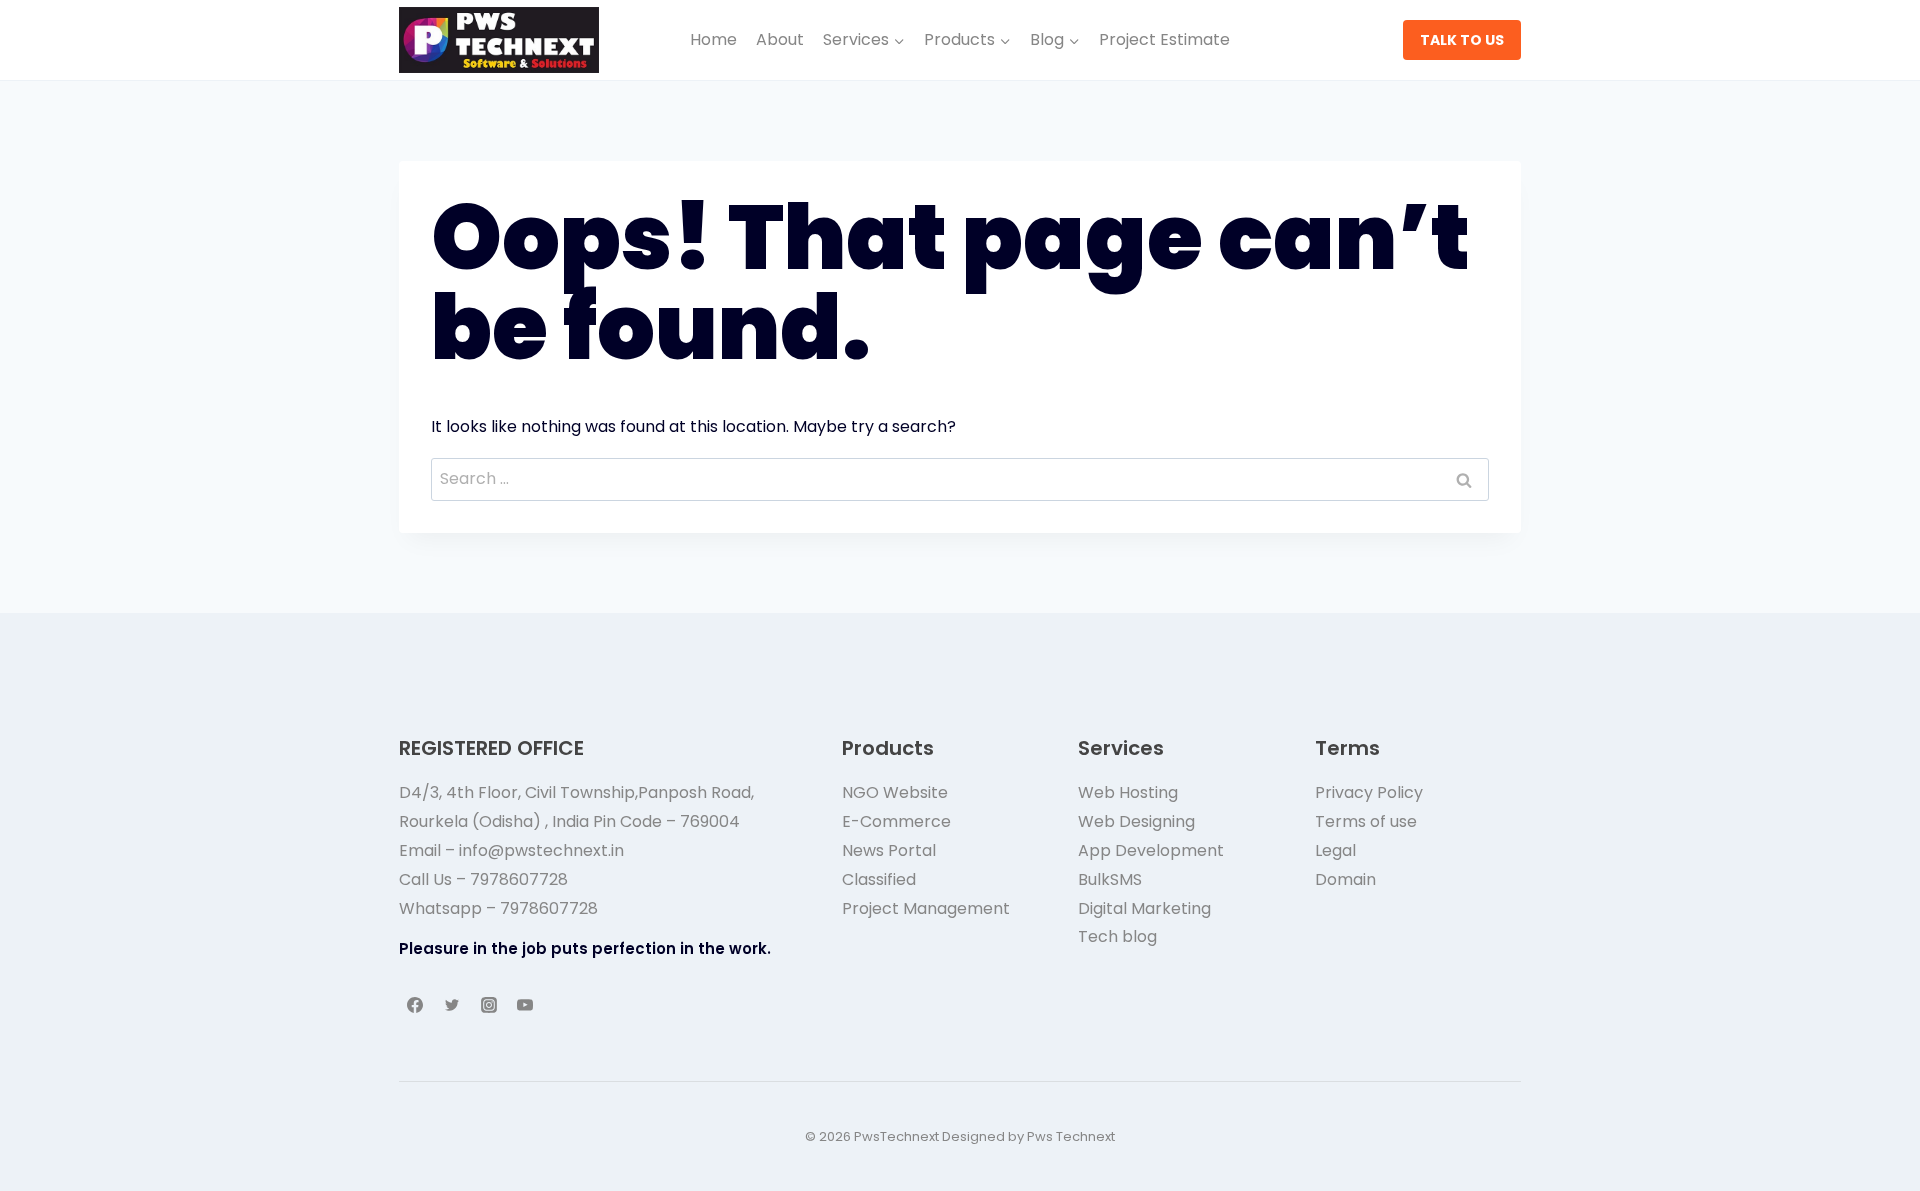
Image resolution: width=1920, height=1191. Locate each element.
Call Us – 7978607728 (483, 879)
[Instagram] (489, 1005)
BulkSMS (1110, 879)
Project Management (926, 908)
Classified (879, 879)
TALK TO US (1462, 40)
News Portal (889, 850)
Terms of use (1366, 821)
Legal (1335, 850)
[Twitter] (452, 1005)
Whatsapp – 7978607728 (498, 908)
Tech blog (1117, 936)
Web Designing (1136, 821)
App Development (1151, 850)
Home (713, 39)
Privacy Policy (1369, 792)
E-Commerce (896, 821)
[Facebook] (415, 1005)
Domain (1345, 879)
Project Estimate (1164, 39)
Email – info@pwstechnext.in (511, 850)
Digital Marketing (1144, 908)
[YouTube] (525, 1005)
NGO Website (895, 792)
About (780, 39)
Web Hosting (1128, 792)
